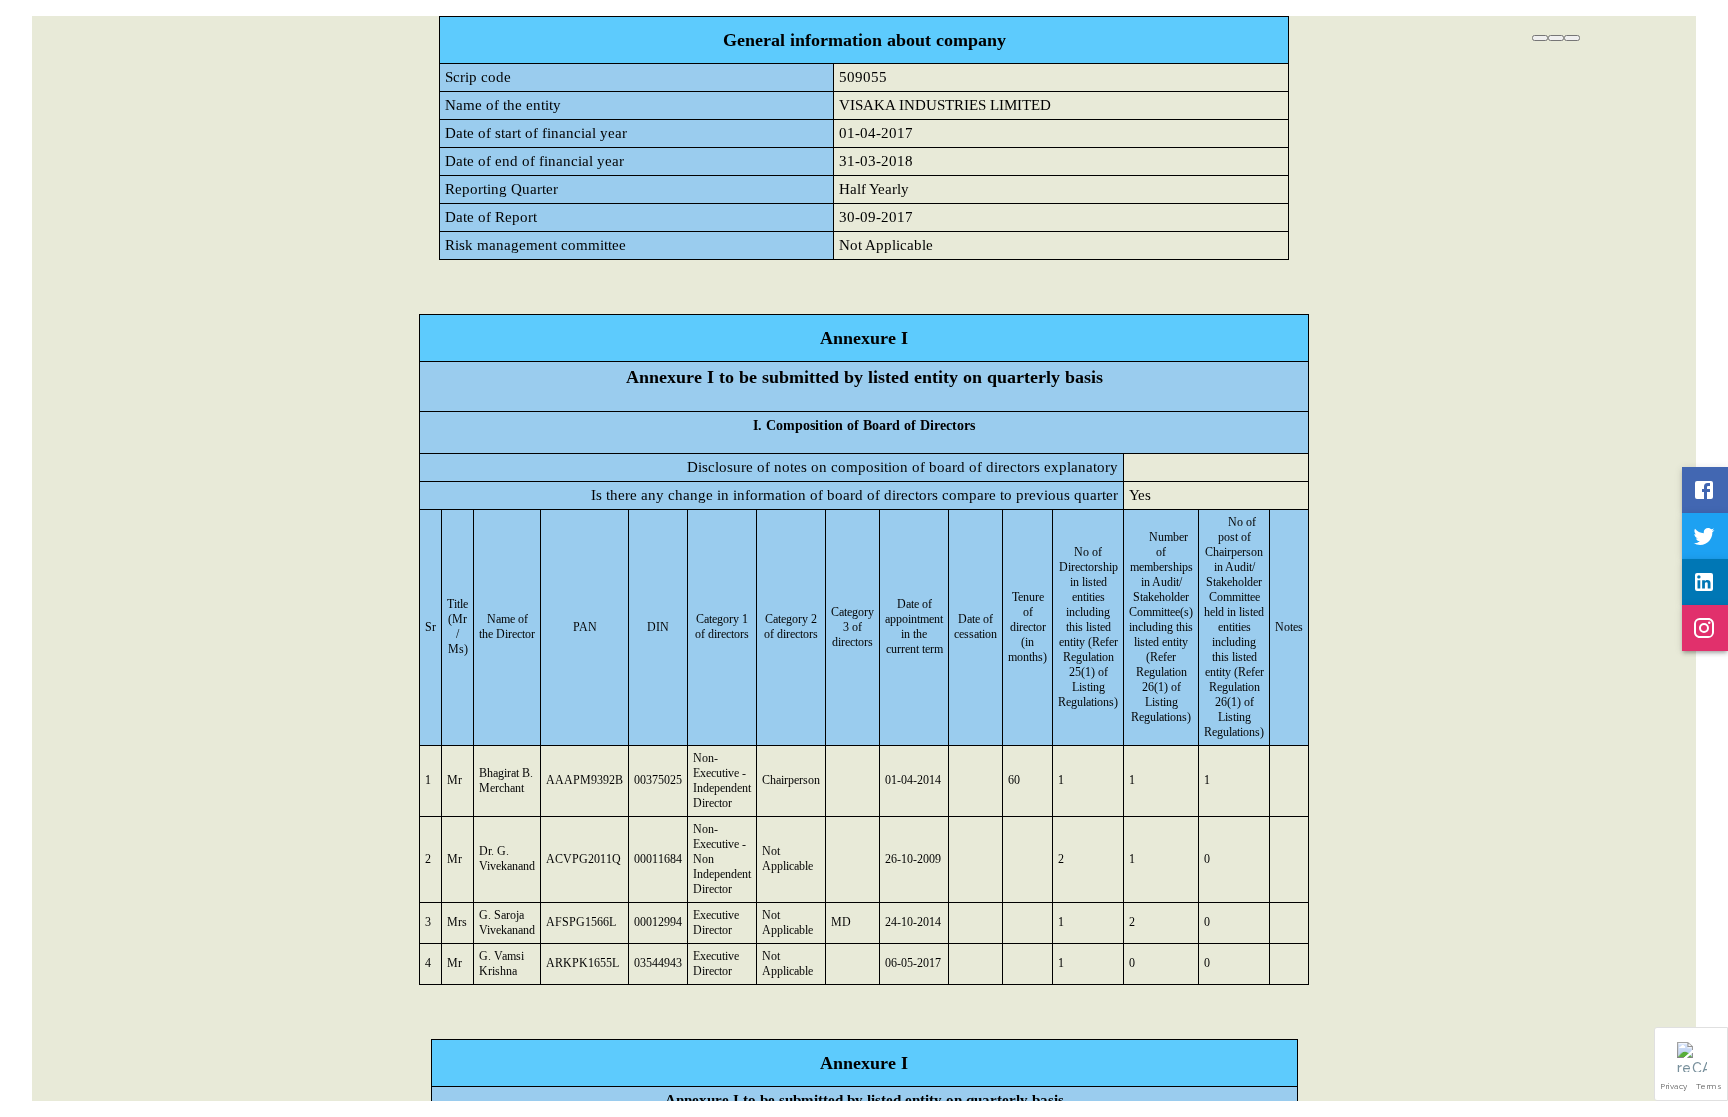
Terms (1709, 1086)
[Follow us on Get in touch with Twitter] (1705, 536)
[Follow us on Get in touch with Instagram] (1705, 628)
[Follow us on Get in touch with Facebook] (1705, 490)
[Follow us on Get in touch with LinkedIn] (1705, 582)
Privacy (1674, 1086)
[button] (1691, 1064)
